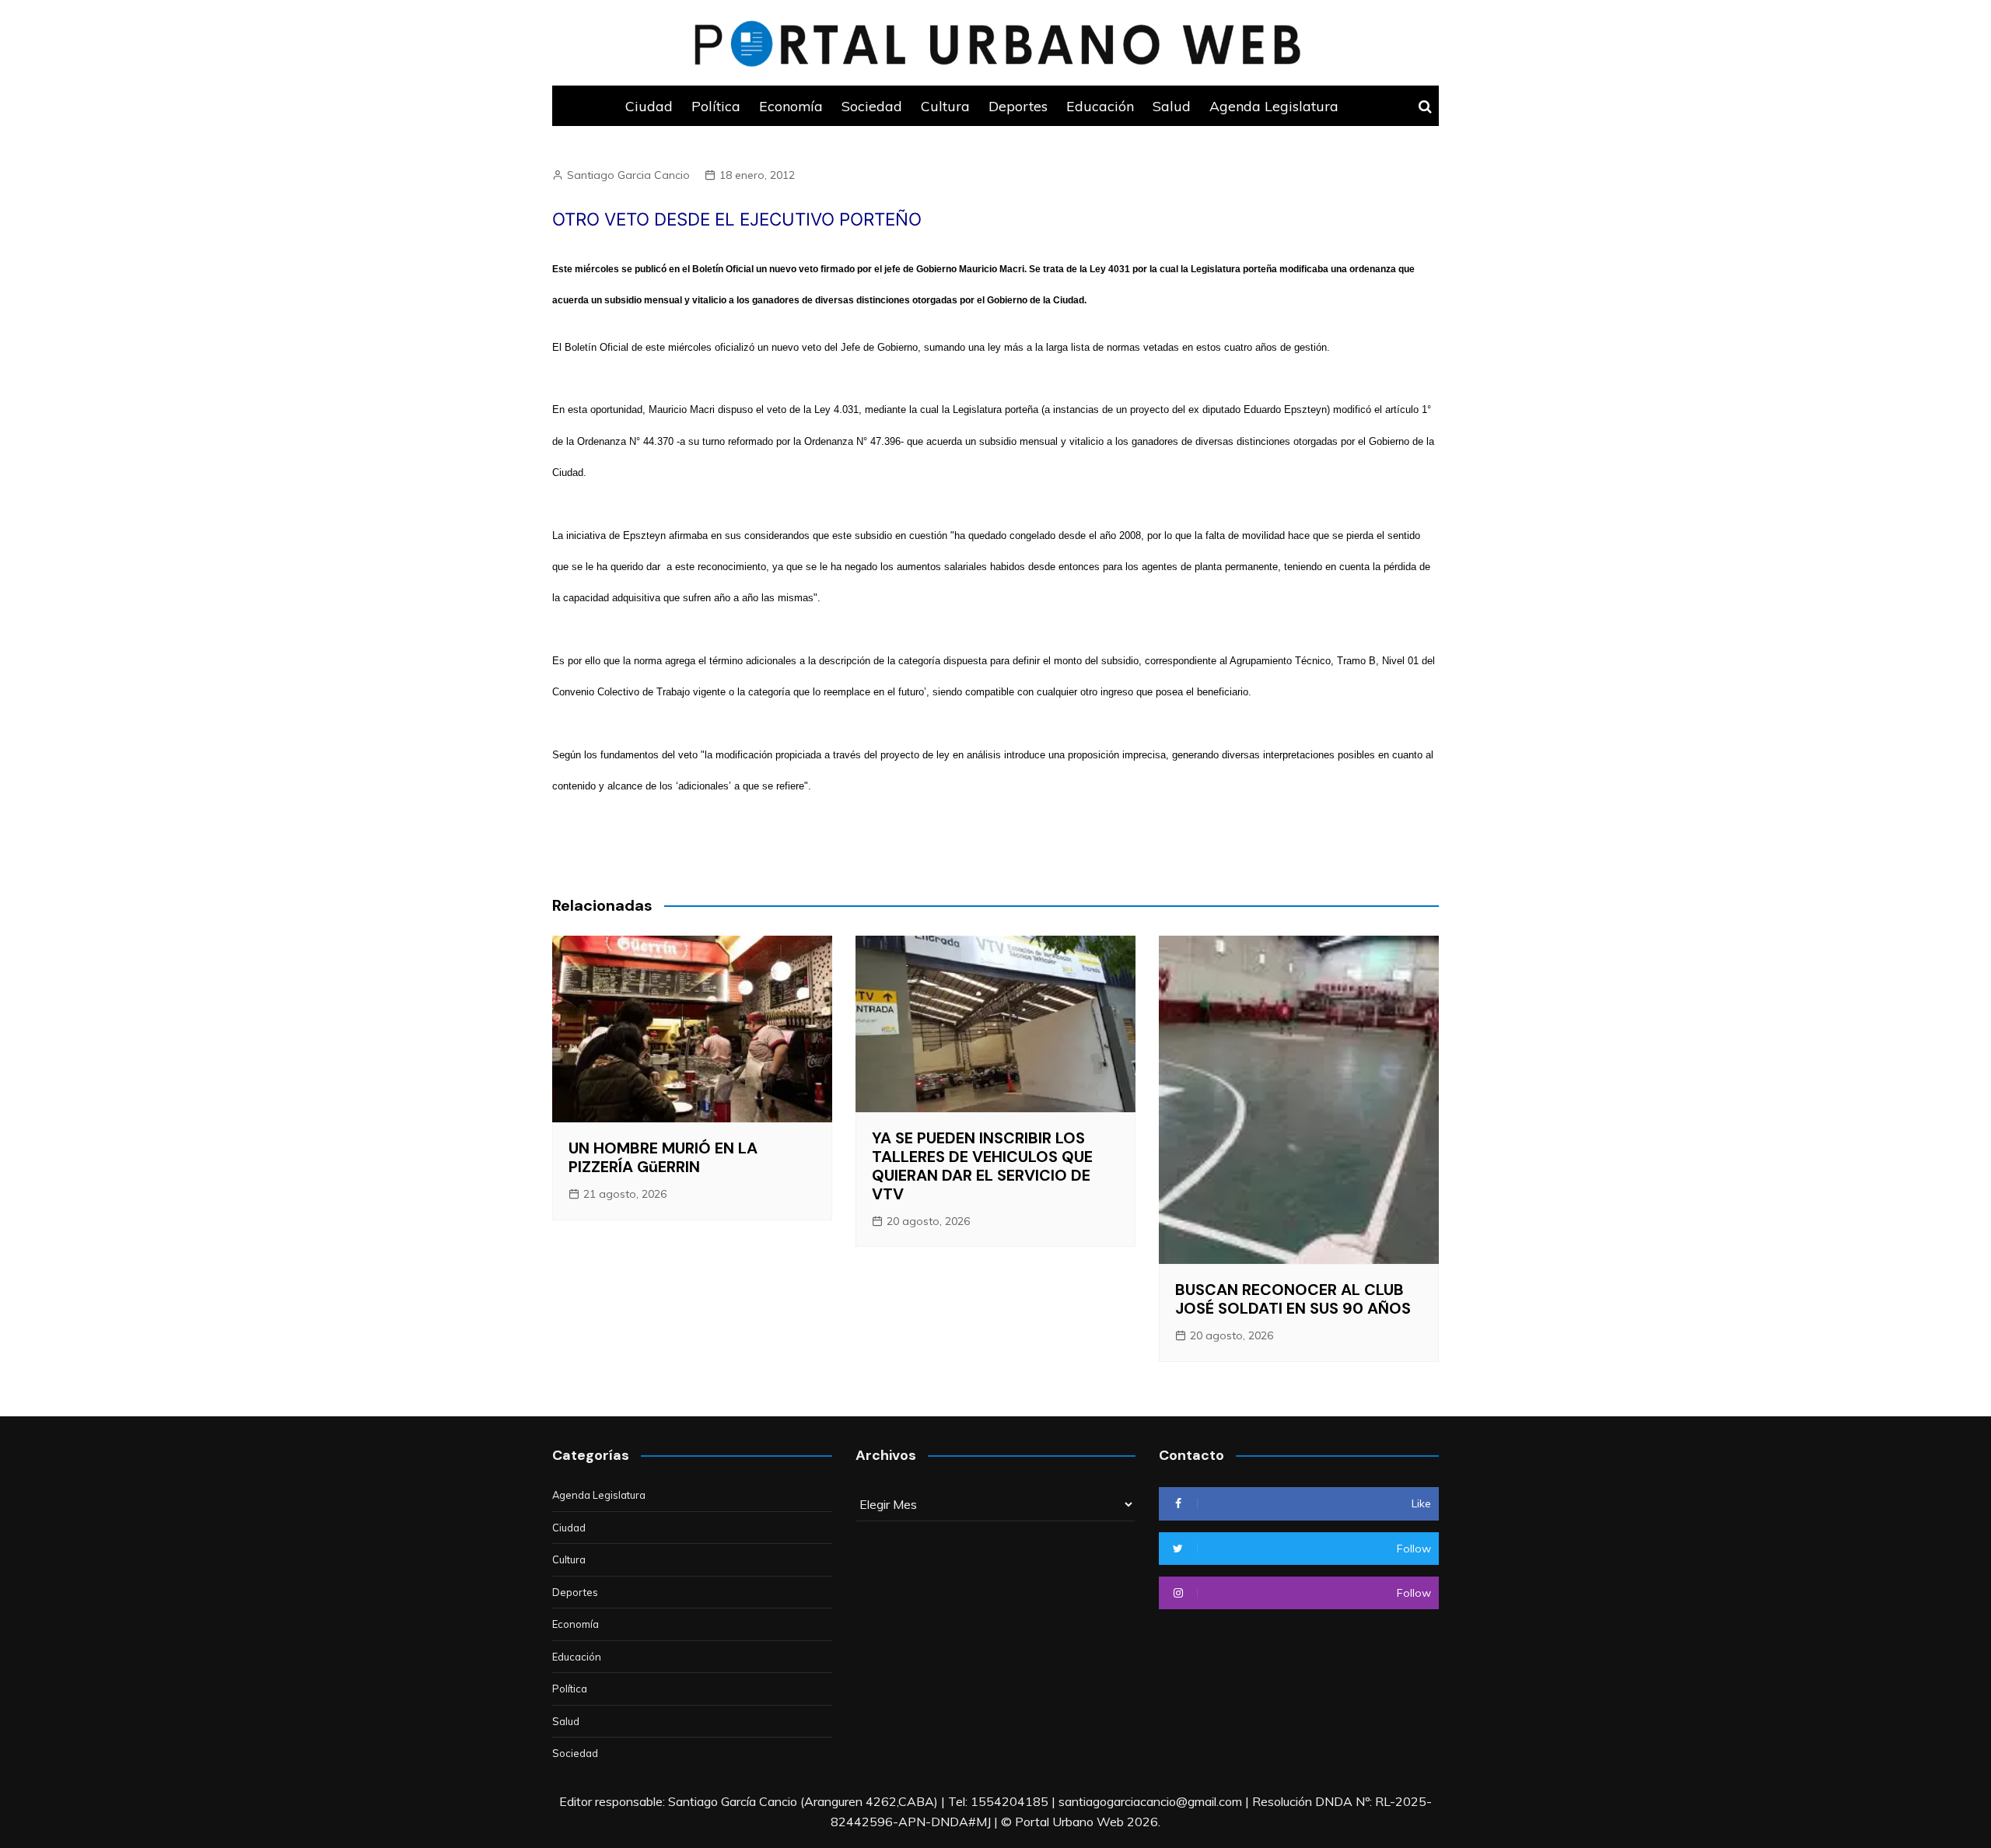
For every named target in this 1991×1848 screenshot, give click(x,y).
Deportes (1018, 106)
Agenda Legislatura (1274, 106)
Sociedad (872, 106)
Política (716, 106)
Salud (1172, 106)
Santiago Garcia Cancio (628, 175)
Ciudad (649, 106)
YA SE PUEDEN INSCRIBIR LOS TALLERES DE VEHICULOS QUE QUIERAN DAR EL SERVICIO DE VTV (982, 1166)
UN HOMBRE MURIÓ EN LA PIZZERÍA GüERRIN (663, 1157)
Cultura (945, 106)
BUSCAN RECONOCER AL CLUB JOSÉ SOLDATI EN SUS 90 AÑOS (1293, 1299)
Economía (791, 106)
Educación (1100, 106)
